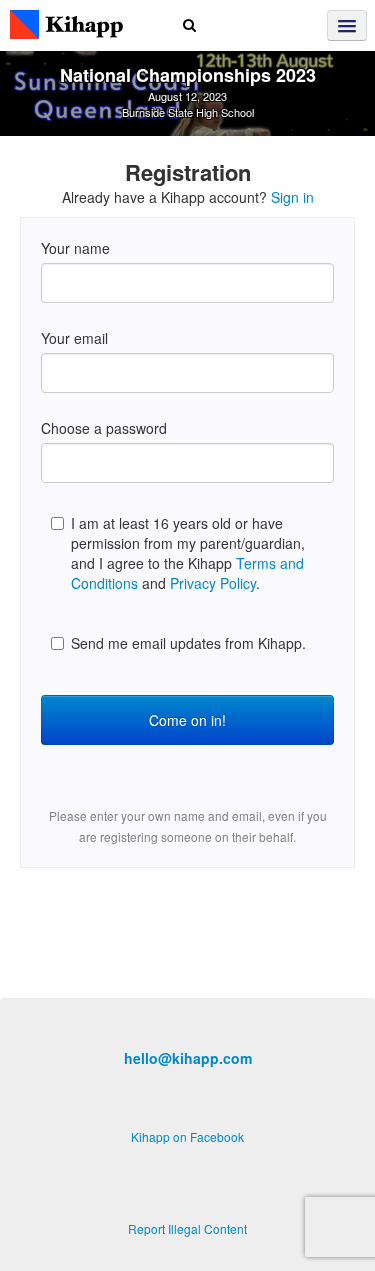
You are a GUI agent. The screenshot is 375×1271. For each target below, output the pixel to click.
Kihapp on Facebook (187, 1136)
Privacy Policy (213, 583)
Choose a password (104, 428)
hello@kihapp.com (188, 1058)
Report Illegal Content (187, 1228)
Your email (74, 338)
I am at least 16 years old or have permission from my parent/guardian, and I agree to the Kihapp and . (188, 553)
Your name (75, 248)
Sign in (292, 197)
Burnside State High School (188, 112)
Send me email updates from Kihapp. (188, 643)
